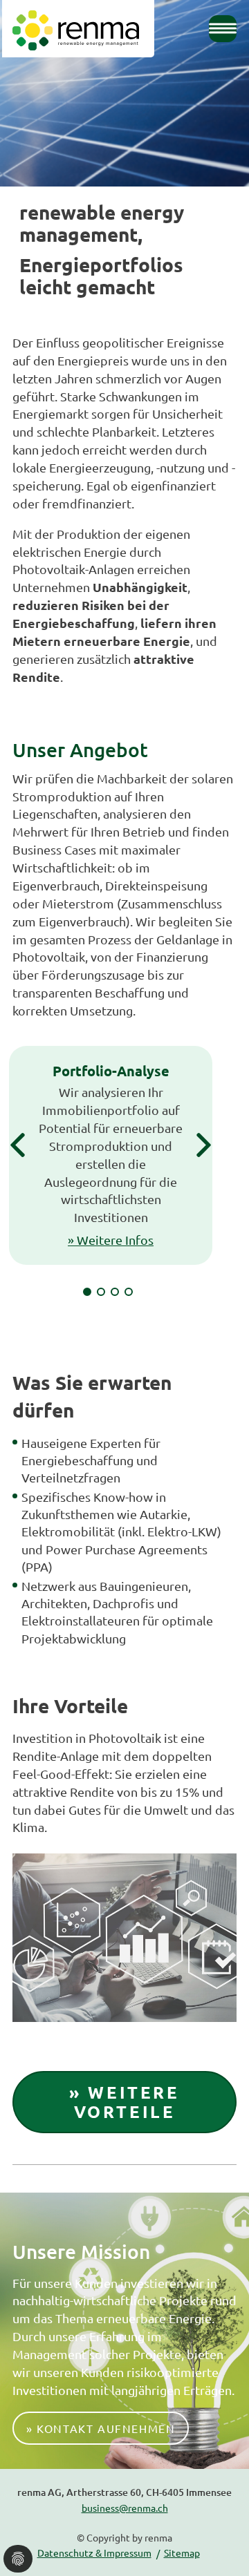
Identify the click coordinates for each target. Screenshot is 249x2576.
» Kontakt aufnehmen (101, 2428)
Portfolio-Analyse (111, 1071)
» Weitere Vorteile (124, 2102)
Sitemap (182, 2553)
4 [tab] (129, 1292)
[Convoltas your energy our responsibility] (76, 30)
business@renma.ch (125, 2508)
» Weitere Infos (111, 1240)
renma (158, 2537)
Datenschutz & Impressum (94, 2553)
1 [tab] (87, 1292)
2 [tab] (101, 1292)
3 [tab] (115, 1292)
